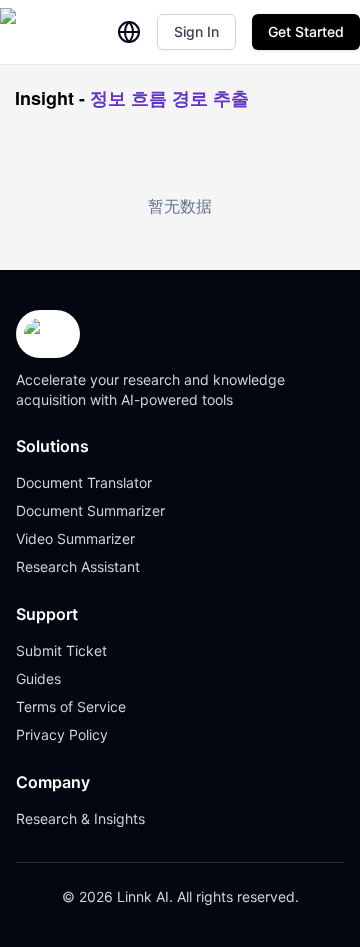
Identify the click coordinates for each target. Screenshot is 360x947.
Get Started (306, 31)
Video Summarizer (75, 538)
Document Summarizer (90, 510)
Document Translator (84, 482)
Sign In (196, 31)
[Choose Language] (129, 32)
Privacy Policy (62, 734)
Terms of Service (71, 706)
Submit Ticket (61, 650)
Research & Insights (80, 818)
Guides (38, 678)
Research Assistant (78, 566)
